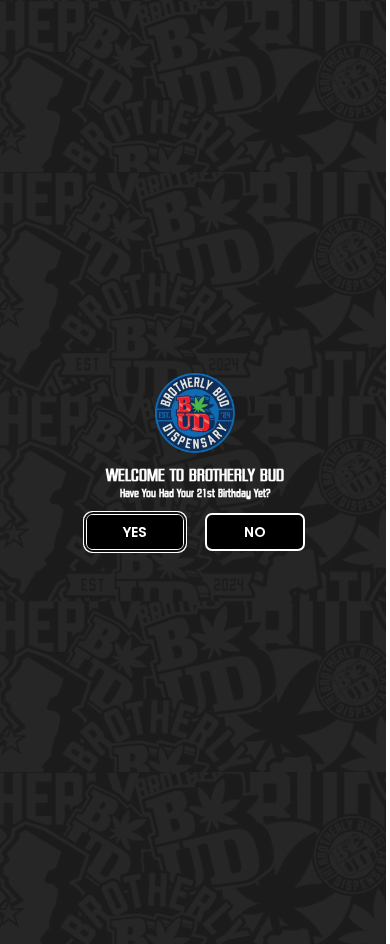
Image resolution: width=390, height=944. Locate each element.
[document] (195, 472)
